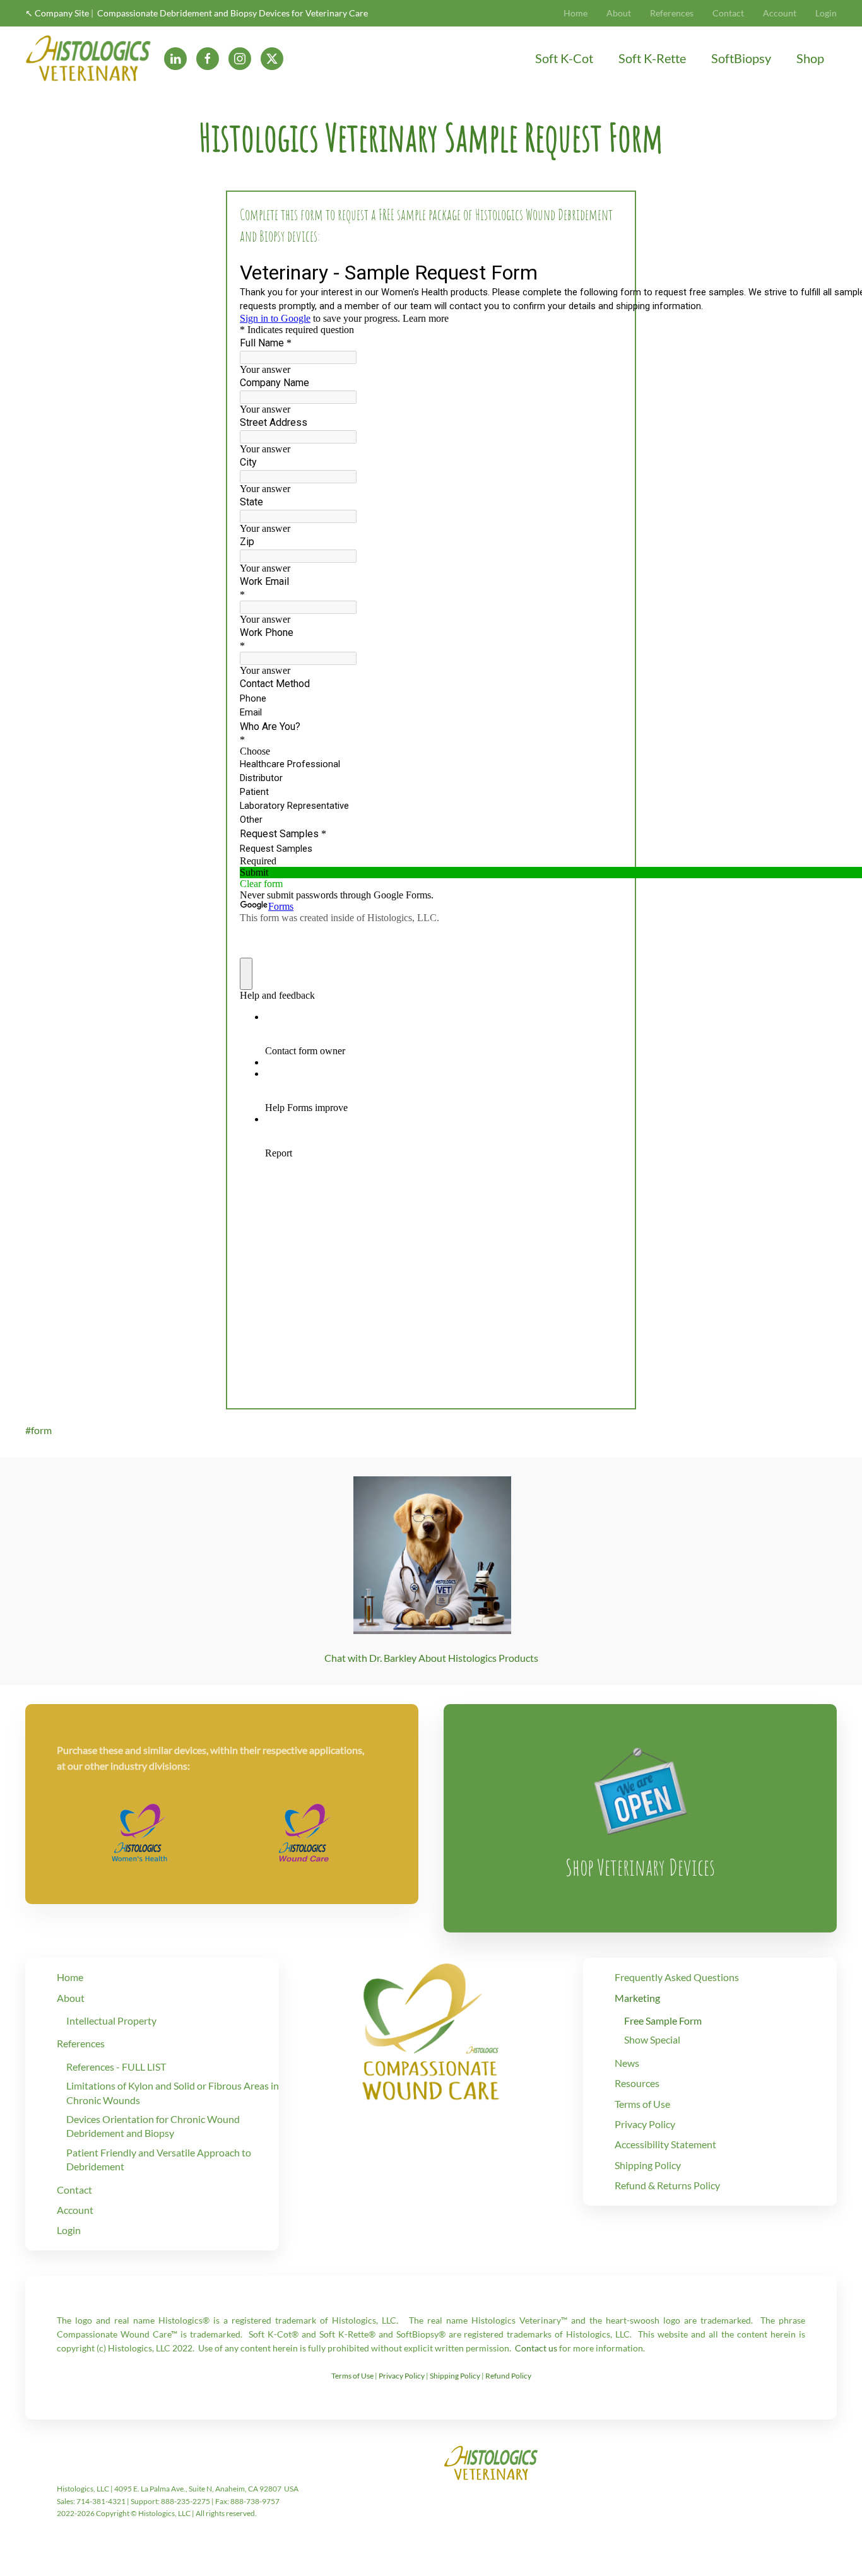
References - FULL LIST (116, 2067)
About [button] (619, 13)
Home (576, 13)
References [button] (672, 13)
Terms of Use (642, 2104)
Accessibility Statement (665, 2144)
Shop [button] (810, 58)
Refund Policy (508, 2376)
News (627, 2063)
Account (780, 13)
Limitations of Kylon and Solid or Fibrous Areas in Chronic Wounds (173, 2092)
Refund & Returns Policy (667, 2185)
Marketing (637, 1998)
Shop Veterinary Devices (640, 1867)
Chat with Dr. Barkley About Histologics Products (431, 1658)
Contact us (536, 2348)
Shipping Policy (648, 2165)
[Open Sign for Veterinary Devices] (641, 1788)
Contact (728, 13)
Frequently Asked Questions (677, 1977)
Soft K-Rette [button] (652, 58)
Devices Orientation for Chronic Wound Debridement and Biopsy (153, 2126)
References (81, 2043)
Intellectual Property (111, 2020)
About (71, 1998)
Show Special (652, 2039)
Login (826, 13)
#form (38, 1430)
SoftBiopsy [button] (741, 58)
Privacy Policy (645, 2124)
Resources (637, 2083)
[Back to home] (88, 58)
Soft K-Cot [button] (564, 58)
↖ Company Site (57, 13)
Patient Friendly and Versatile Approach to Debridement (159, 2159)
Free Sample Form (663, 2020)
